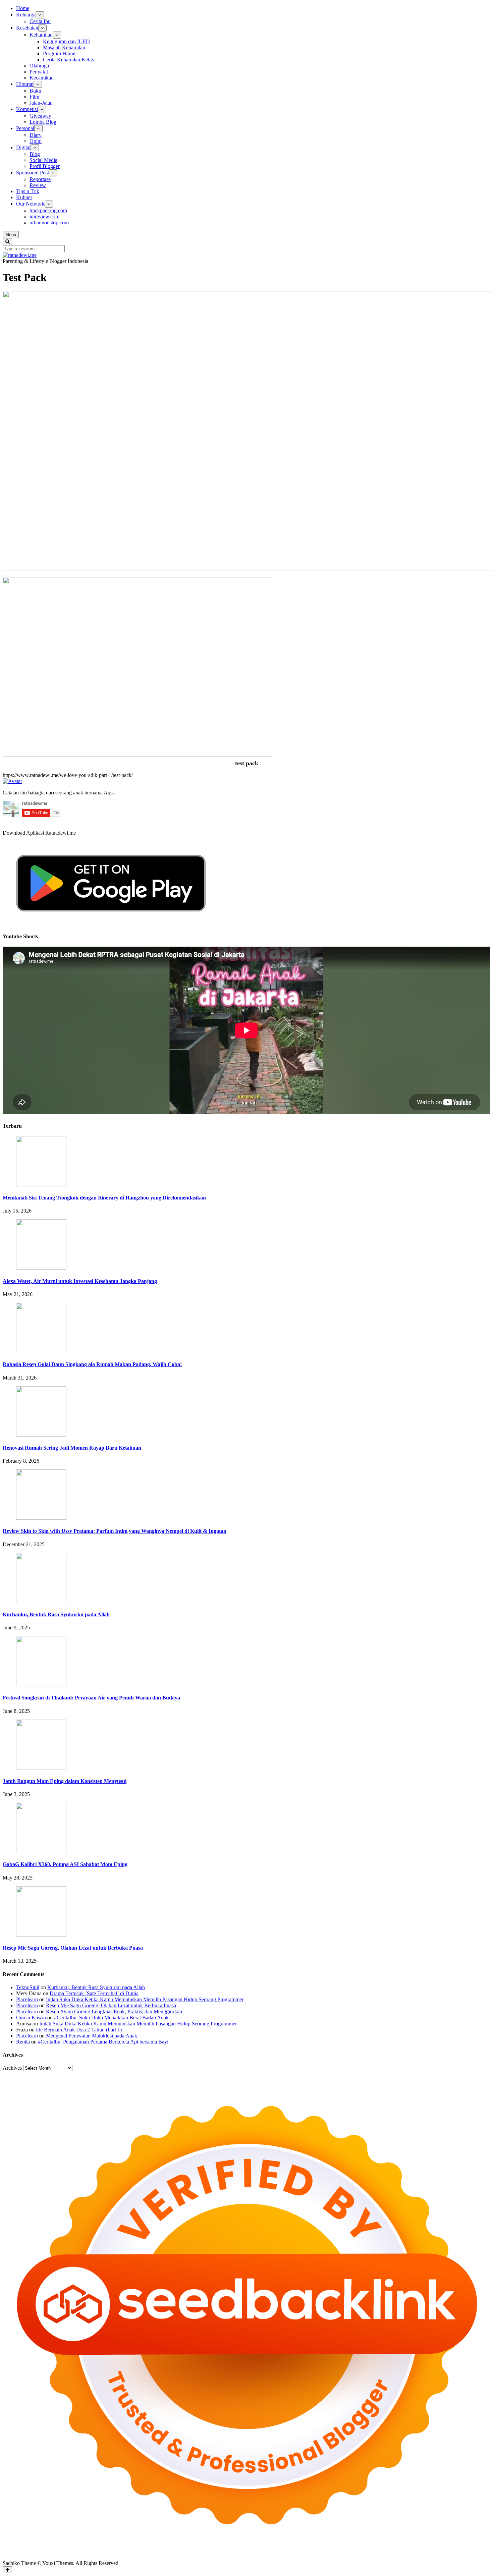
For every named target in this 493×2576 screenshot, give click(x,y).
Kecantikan (42, 78)
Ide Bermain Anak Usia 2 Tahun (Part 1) (79, 2030)
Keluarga (26, 15)
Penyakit (39, 72)
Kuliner (24, 197)
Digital (23, 147)
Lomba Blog (43, 122)
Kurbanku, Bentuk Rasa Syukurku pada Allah (56, 1614)
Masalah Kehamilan (64, 47)
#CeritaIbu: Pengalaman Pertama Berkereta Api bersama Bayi (103, 2042)
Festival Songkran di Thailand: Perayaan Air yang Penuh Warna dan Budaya (91, 1698)
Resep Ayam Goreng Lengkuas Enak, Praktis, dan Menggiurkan (114, 2011)
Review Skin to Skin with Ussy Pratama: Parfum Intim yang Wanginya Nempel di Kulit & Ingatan (115, 1531)
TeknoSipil (28, 1987)
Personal (25, 128)
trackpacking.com (48, 210)
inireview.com (44, 216)
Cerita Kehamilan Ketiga (69, 60)
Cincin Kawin (31, 2018)
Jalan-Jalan (41, 103)
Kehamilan (41, 35)
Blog (35, 154)
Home (23, 8)
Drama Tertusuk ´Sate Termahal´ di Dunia (94, 1993)
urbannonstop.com (49, 222)
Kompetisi (27, 109)
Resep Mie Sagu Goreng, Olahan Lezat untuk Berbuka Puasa (73, 1948)
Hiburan (25, 84)
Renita (23, 2042)
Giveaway (40, 116)
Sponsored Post (33, 173)
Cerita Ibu (40, 21)
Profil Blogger (45, 166)
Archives (12, 2068)
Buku (35, 91)
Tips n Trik (28, 191)
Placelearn (27, 1999)
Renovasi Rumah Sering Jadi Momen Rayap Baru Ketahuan (72, 1448)
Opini (36, 141)
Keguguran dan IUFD (66, 41)
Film (34, 97)
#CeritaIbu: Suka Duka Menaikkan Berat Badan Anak (111, 2018)
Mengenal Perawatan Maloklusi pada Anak (92, 2036)
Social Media (43, 160)
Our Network (30, 204)
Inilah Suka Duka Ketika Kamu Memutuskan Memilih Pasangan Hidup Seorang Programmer (145, 1999)
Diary (36, 135)
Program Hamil (59, 53)
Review (38, 185)
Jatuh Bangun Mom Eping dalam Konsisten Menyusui (65, 1781)
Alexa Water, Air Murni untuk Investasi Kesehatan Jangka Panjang (80, 1281)
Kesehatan (27, 28)
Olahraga (39, 66)
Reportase (40, 179)
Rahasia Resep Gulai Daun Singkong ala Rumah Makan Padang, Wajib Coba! (92, 1364)
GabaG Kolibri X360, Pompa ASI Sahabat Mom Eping (65, 1864)
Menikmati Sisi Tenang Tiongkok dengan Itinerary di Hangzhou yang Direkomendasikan (104, 1198)
